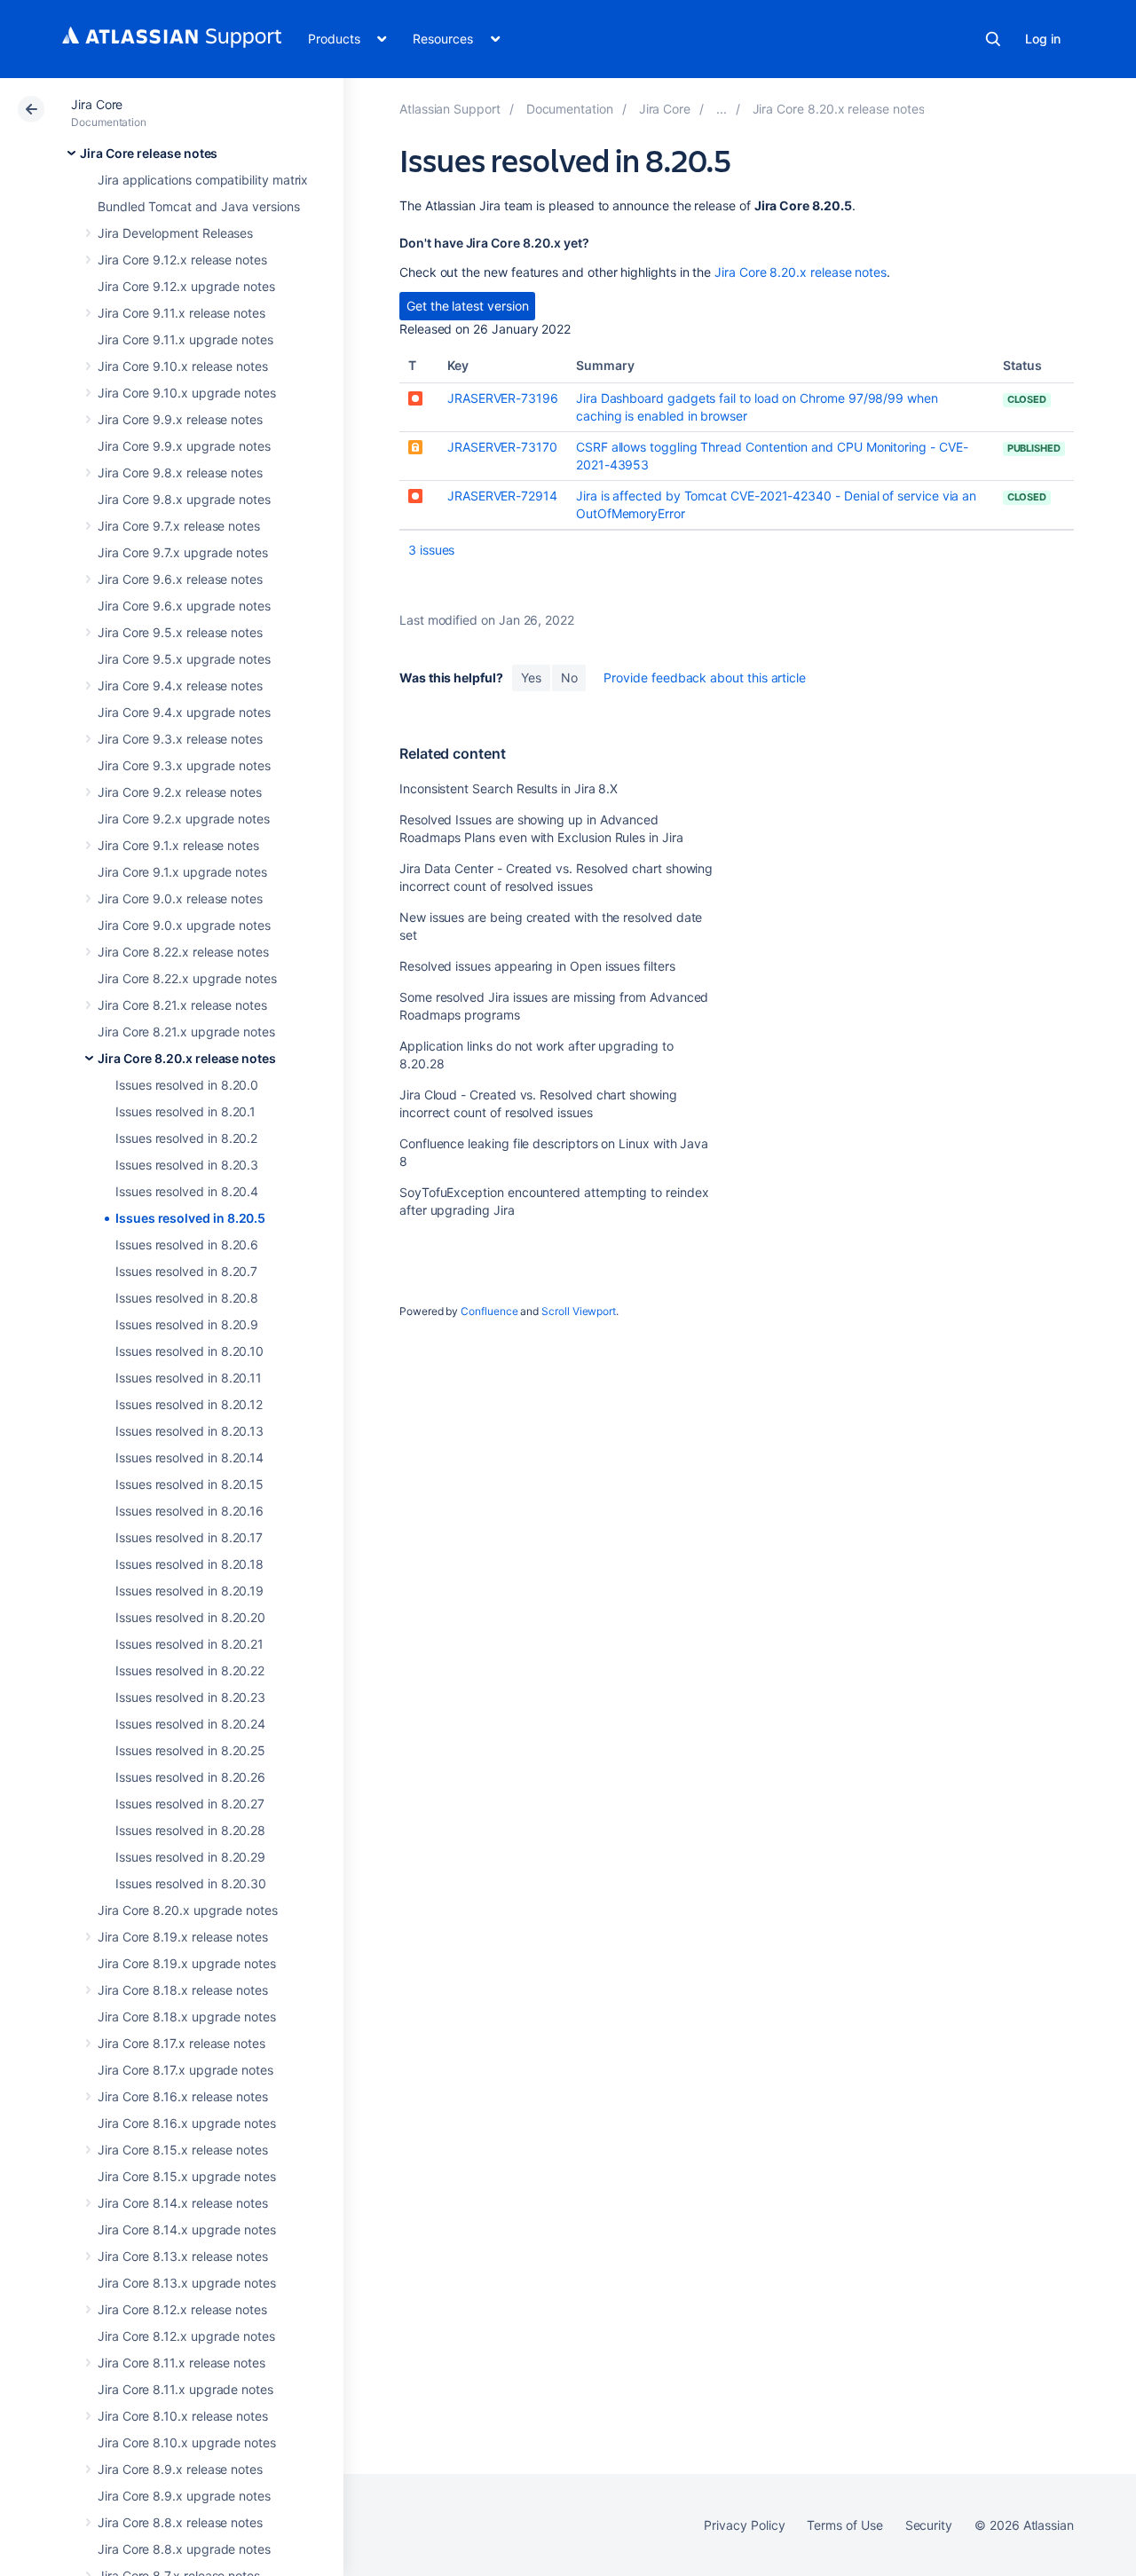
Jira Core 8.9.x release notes (180, 2469)
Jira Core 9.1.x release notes (178, 845)
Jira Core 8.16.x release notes (183, 2096)
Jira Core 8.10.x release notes (183, 2416)
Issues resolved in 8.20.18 (189, 1564)
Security (929, 2525)
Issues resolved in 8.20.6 (187, 1245)
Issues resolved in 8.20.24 (190, 1724)
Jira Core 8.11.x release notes (181, 2363)
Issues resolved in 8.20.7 (186, 1271)
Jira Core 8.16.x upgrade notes (187, 2123)
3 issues (431, 550)
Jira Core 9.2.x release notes (180, 792)
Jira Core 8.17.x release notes (181, 2043)
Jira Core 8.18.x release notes (183, 1990)
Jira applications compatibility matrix (203, 180)
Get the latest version (467, 306)
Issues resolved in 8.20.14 (189, 1457)
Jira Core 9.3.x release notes (180, 739)
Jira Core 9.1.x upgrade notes (182, 872)
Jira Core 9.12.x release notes (182, 260)
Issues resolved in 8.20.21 (189, 1644)
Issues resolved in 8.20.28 (190, 1830)
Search (993, 39)
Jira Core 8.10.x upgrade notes (187, 2442)
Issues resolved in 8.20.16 (189, 1511)
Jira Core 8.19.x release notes (183, 1937)
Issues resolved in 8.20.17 (189, 1537)
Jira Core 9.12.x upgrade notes (186, 286)
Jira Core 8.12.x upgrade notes (186, 2336)
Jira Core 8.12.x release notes (182, 2309)
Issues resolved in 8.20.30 (191, 1883)
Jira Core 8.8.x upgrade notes (184, 2549)
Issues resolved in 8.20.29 (190, 1857)
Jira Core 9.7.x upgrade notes (183, 552)
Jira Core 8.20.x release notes (187, 1058)
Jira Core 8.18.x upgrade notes (187, 2017)
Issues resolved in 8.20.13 (189, 1431)
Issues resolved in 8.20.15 (189, 1484)
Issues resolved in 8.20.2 (186, 1138)
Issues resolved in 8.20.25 (190, 1750)
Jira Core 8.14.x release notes (183, 2203)
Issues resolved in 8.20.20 (190, 1617)
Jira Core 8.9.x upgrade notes (184, 2496)
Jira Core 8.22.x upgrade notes (187, 978)
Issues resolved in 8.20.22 (190, 1670)
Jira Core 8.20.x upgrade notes (188, 1910)
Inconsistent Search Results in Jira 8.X (509, 788)
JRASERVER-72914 (502, 496)
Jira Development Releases (175, 233)
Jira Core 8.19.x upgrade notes (187, 1963)
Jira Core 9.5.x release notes (180, 632)
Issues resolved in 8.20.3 (187, 1165)
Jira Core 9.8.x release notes (180, 473)
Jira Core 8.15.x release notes (183, 2150)
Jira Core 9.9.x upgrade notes (184, 446)
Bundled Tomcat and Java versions (199, 206)
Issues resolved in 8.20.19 (189, 1591)
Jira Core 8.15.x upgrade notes (187, 2176)
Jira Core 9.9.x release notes (180, 419)
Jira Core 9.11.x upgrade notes (185, 339)
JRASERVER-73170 (502, 447)
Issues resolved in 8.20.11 (189, 1378)
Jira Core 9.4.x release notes (180, 685)
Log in (1043, 39)
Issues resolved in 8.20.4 (187, 1191)
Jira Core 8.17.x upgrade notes (185, 2070)
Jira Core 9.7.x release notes (179, 526)
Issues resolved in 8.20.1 (185, 1111)
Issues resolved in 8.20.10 (189, 1351)
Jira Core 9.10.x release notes (183, 366)
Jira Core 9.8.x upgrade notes (184, 499)
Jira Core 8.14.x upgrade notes (187, 2229)
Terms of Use (844, 2525)
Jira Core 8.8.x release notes (180, 2522)
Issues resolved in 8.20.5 (190, 1218)
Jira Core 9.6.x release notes (180, 579)
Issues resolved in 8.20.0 (187, 1085)
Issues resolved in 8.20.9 (187, 1324)
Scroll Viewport (579, 1311)
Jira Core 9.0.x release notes (180, 898)
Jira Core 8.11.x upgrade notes (185, 2389)
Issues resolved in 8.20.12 (189, 1404)
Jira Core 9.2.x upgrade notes (184, 819)
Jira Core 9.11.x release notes (181, 313)
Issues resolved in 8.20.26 (190, 1777)
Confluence (489, 1311)
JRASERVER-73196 (503, 398)
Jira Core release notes (149, 153)
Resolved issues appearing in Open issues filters (537, 966)
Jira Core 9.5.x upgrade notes (184, 659)
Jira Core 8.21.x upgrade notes (186, 1032)
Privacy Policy (744, 2525)
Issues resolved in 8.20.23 (190, 1697)
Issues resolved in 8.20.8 (187, 1298)
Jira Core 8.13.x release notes (183, 2256)
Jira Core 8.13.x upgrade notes (187, 2283)
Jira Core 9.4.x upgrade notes (184, 712)
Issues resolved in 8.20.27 (190, 1804)
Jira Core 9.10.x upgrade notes (187, 393)
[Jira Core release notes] (722, 109)
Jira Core (97, 104)
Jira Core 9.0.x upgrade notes (184, 925)
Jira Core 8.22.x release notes (183, 952)
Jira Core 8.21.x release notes (182, 1005)
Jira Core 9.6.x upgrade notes (184, 606)
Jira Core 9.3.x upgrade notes (184, 765)
